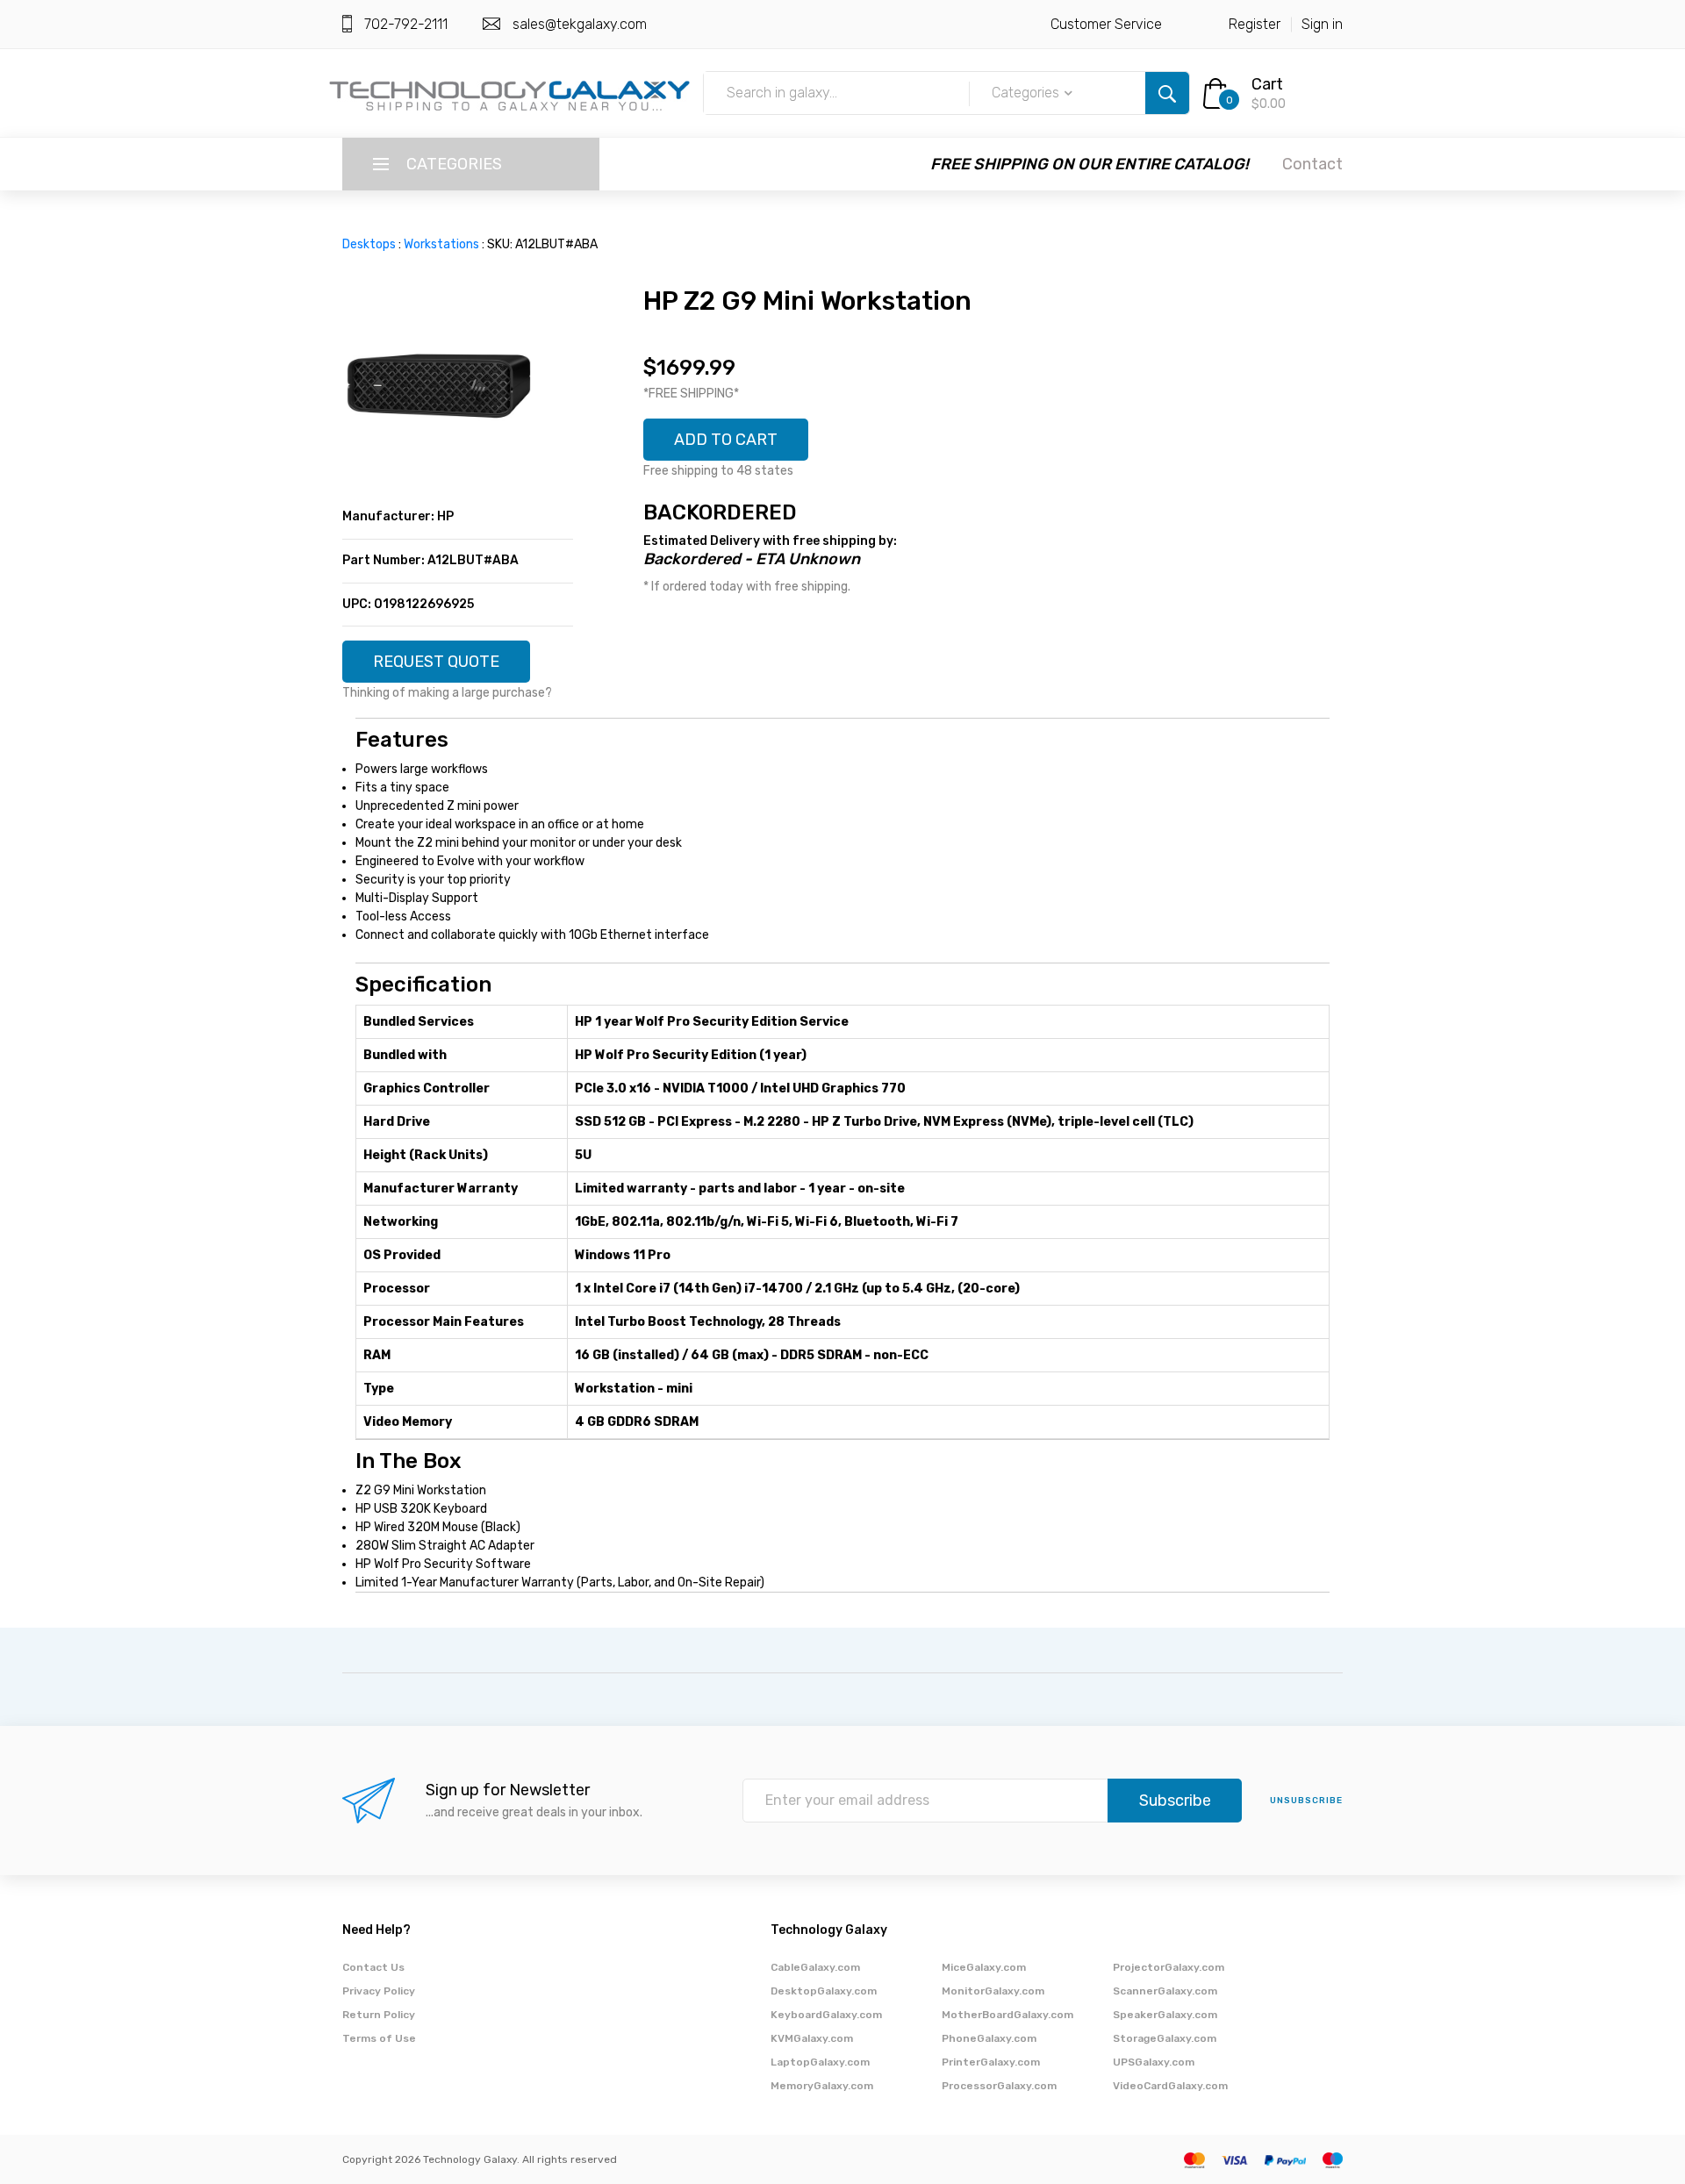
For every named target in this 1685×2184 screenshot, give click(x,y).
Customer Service (1106, 24)
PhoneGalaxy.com (989, 2038)
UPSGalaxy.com (1154, 2062)
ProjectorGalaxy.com (1169, 1967)
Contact (1312, 164)
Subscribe (1175, 1801)
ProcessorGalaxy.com (999, 2086)
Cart (1267, 84)
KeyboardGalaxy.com (826, 2015)
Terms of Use (379, 2038)
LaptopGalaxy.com (820, 2062)
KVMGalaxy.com (812, 2038)
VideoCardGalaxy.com (1170, 2086)
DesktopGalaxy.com (824, 1991)
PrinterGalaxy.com (991, 2062)
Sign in (1322, 24)
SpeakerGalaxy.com (1165, 2015)
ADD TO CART (726, 440)
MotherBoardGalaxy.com (1007, 2015)
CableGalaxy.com (815, 1967)
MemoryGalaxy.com (822, 2086)
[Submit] (1167, 93)
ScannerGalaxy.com (1165, 1991)
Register (1255, 24)
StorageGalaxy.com (1165, 2038)
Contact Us (373, 1967)
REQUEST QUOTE (436, 662)
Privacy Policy (379, 1991)
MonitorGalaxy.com (993, 1991)
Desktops (369, 244)
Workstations (441, 244)
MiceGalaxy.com (984, 1967)
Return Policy (379, 2015)
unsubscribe (1306, 1801)
